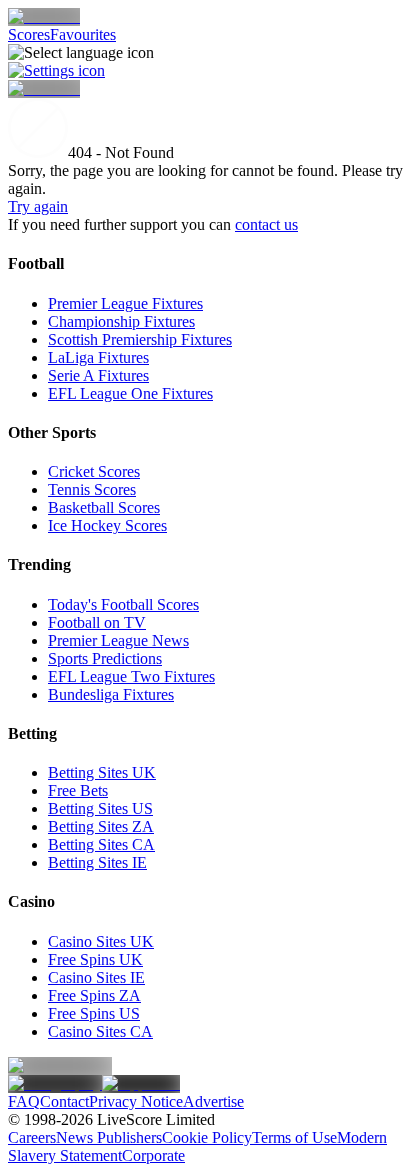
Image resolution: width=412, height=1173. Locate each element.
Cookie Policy (207, 1137)
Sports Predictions (105, 658)
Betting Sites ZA (101, 826)
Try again (38, 206)
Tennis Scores (92, 489)
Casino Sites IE (96, 977)
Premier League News (118, 640)
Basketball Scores (104, 507)
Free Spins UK (95, 959)
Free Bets (78, 790)
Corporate (153, 1155)
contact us (266, 224)
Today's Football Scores (123, 604)
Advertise (213, 1101)
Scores (29, 34)
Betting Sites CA (101, 844)
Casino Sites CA (100, 1031)
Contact (64, 1101)
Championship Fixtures (121, 321)
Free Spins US (94, 1013)
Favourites (83, 34)
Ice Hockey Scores (107, 525)
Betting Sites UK (102, 772)
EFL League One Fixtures (130, 393)
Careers (32, 1137)
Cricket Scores (94, 471)
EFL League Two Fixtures (131, 676)
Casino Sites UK (101, 941)
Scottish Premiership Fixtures (140, 339)
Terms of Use (294, 1137)
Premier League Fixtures (125, 303)
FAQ (24, 1101)
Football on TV (97, 622)
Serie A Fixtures (98, 375)
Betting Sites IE (97, 862)
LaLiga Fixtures (98, 357)
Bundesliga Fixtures (111, 694)
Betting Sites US (100, 808)
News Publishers (109, 1137)
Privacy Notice (136, 1101)
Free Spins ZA (94, 995)
